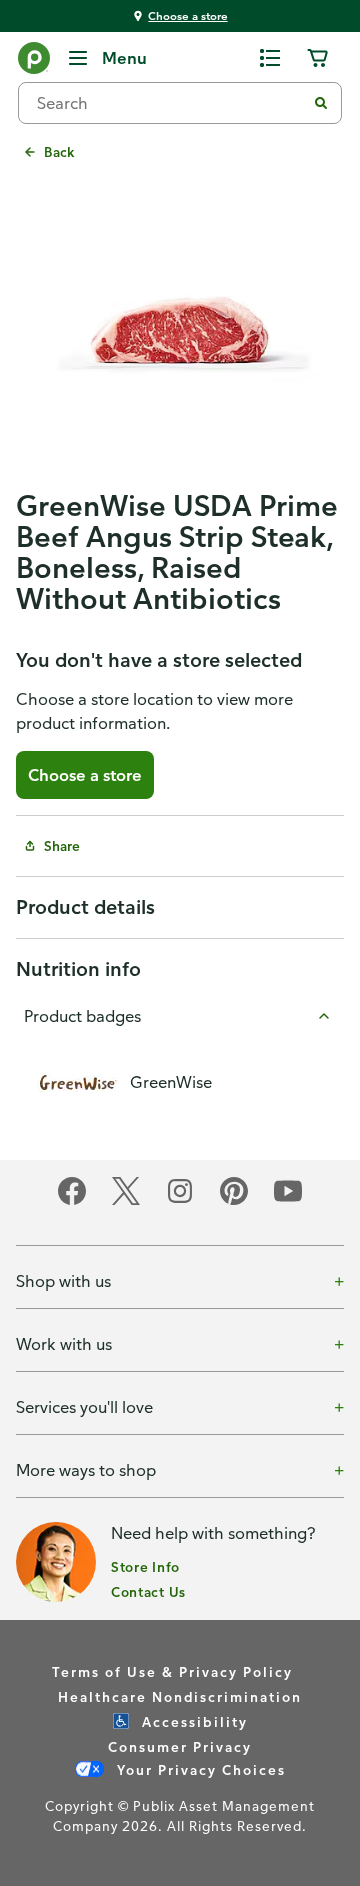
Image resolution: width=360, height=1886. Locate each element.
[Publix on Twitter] (126, 1201)
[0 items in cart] (318, 58)
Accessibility (192, 1721)
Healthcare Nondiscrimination (180, 1696)
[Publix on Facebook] (72, 1201)
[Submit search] (321, 103)
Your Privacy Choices (199, 1769)
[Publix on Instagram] (180, 1201)
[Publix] (34, 62)
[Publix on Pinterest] (234, 1201)
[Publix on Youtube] (288, 1201)
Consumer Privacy (180, 1746)
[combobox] (170, 103)
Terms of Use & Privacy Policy (172, 1671)
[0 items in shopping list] (270, 58)
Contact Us (148, 1591)
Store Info (145, 1566)
